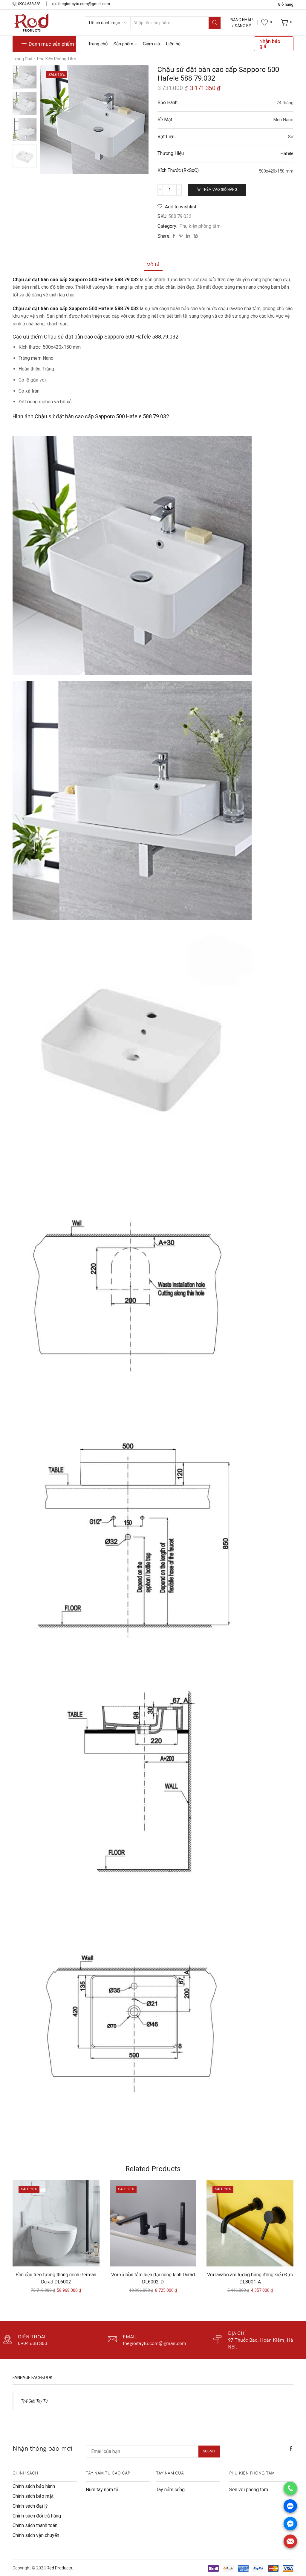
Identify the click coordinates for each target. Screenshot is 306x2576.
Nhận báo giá (270, 44)
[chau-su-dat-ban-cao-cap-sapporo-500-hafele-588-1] (25, 130)
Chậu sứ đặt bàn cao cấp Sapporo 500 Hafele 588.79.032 (76, 309)
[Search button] (215, 23)
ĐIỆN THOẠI (32, 2337)
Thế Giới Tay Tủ (34, 2401)
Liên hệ (173, 44)
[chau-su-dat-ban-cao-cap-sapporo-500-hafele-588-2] (25, 156)
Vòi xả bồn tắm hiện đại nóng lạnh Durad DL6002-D (153, 2278)
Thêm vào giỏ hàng (219, 190)
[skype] (195, 236)
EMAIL (130, 2337)
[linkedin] (188, 236)
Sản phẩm (123, 44)
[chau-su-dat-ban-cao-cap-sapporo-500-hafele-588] (25, 77)
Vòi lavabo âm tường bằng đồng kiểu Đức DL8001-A (250, 2278)
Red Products (59, 2568)
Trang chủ (98, 44)
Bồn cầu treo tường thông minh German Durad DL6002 (56, 2278)
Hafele (287, 153)
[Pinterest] (181, 236)
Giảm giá (151, 44)
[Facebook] (174, 236)
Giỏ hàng (286, 4)
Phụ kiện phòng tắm (57, 59)
